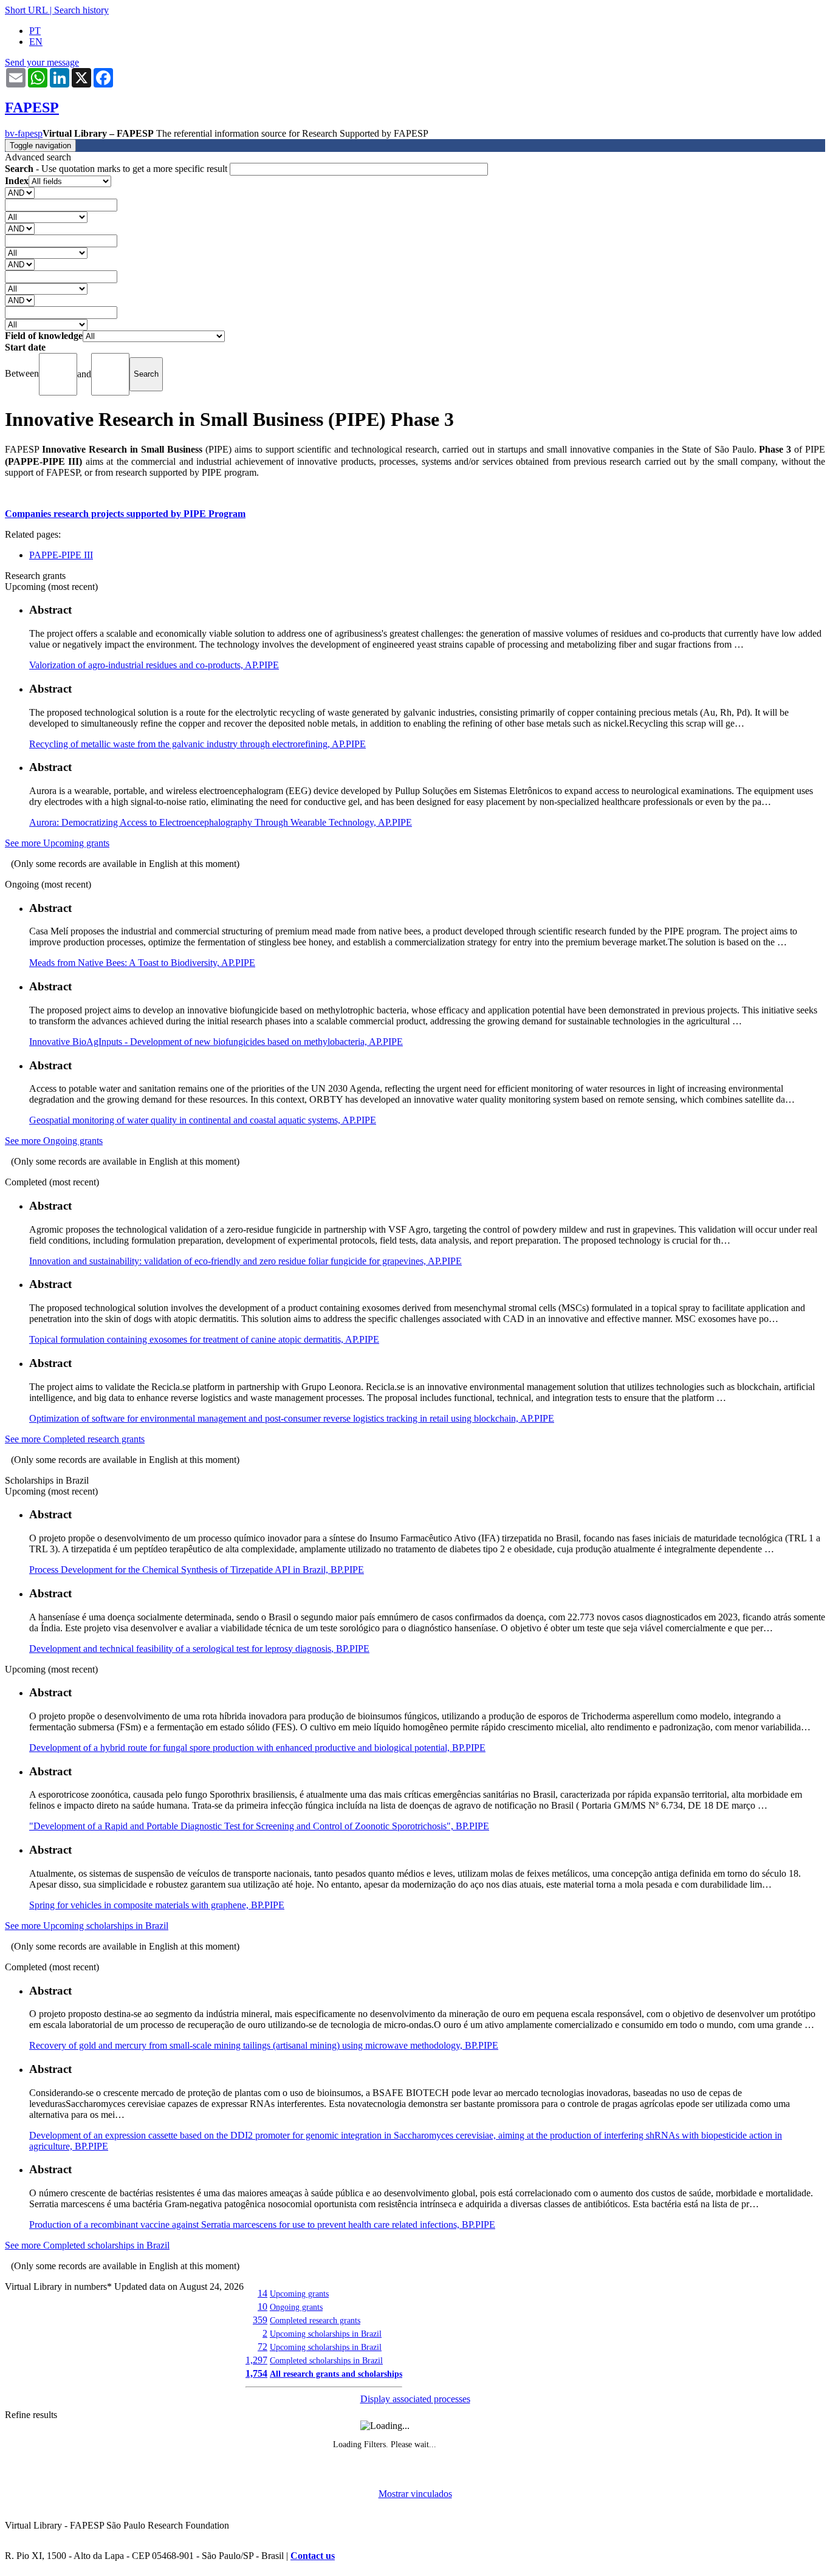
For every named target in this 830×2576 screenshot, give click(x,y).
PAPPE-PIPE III (61, 555)
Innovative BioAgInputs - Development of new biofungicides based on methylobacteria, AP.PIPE (216, 1042)
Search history (81, 10)
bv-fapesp (24, 133)
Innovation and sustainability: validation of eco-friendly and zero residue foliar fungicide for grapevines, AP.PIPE (245, 1261)
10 (262, 2307)
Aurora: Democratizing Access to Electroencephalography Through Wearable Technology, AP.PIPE (221, 822)
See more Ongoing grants (54, 1141)
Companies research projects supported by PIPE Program (125, 514)
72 (262, 2347)
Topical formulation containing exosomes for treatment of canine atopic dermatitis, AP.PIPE (204, 1339)
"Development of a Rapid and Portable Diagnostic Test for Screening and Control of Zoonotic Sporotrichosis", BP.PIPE (259, 1826)
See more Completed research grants (75, 1439)
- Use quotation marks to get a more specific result (117, 169)
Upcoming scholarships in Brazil (326, 2334)
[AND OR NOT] (20, 192)
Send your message (42, 62)
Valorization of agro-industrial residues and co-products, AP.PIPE (154, 665)
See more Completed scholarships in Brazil (87, 2245)
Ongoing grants (296, 2307)
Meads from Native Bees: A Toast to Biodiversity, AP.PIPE (142, 963)
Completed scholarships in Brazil (326, 2360)
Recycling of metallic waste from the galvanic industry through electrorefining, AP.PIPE (197, 744)
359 (260, 2320)
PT (35, 31)
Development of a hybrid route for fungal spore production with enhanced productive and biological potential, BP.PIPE (257, 1748)
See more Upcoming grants (57, 843)
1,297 (256, 2360)
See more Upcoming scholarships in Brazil (87, 1926)
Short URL (26, 10)
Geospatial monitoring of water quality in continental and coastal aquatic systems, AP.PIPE (203, 1120)
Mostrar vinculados (415, 2494)
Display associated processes (415, 2399)
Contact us (313, 2556)
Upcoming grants (299, 2293)
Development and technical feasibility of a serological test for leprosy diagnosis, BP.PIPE (199, 1649)
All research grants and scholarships (336, 2374)
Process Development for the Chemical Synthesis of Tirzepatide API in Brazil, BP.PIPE (197, 1570)
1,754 (256, 2373)
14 (262, 2293)
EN (36, 42)
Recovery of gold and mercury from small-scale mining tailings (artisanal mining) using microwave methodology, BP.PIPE (264, 2045)
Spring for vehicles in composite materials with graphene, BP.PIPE (157, 1905)
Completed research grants (315, 2320)
